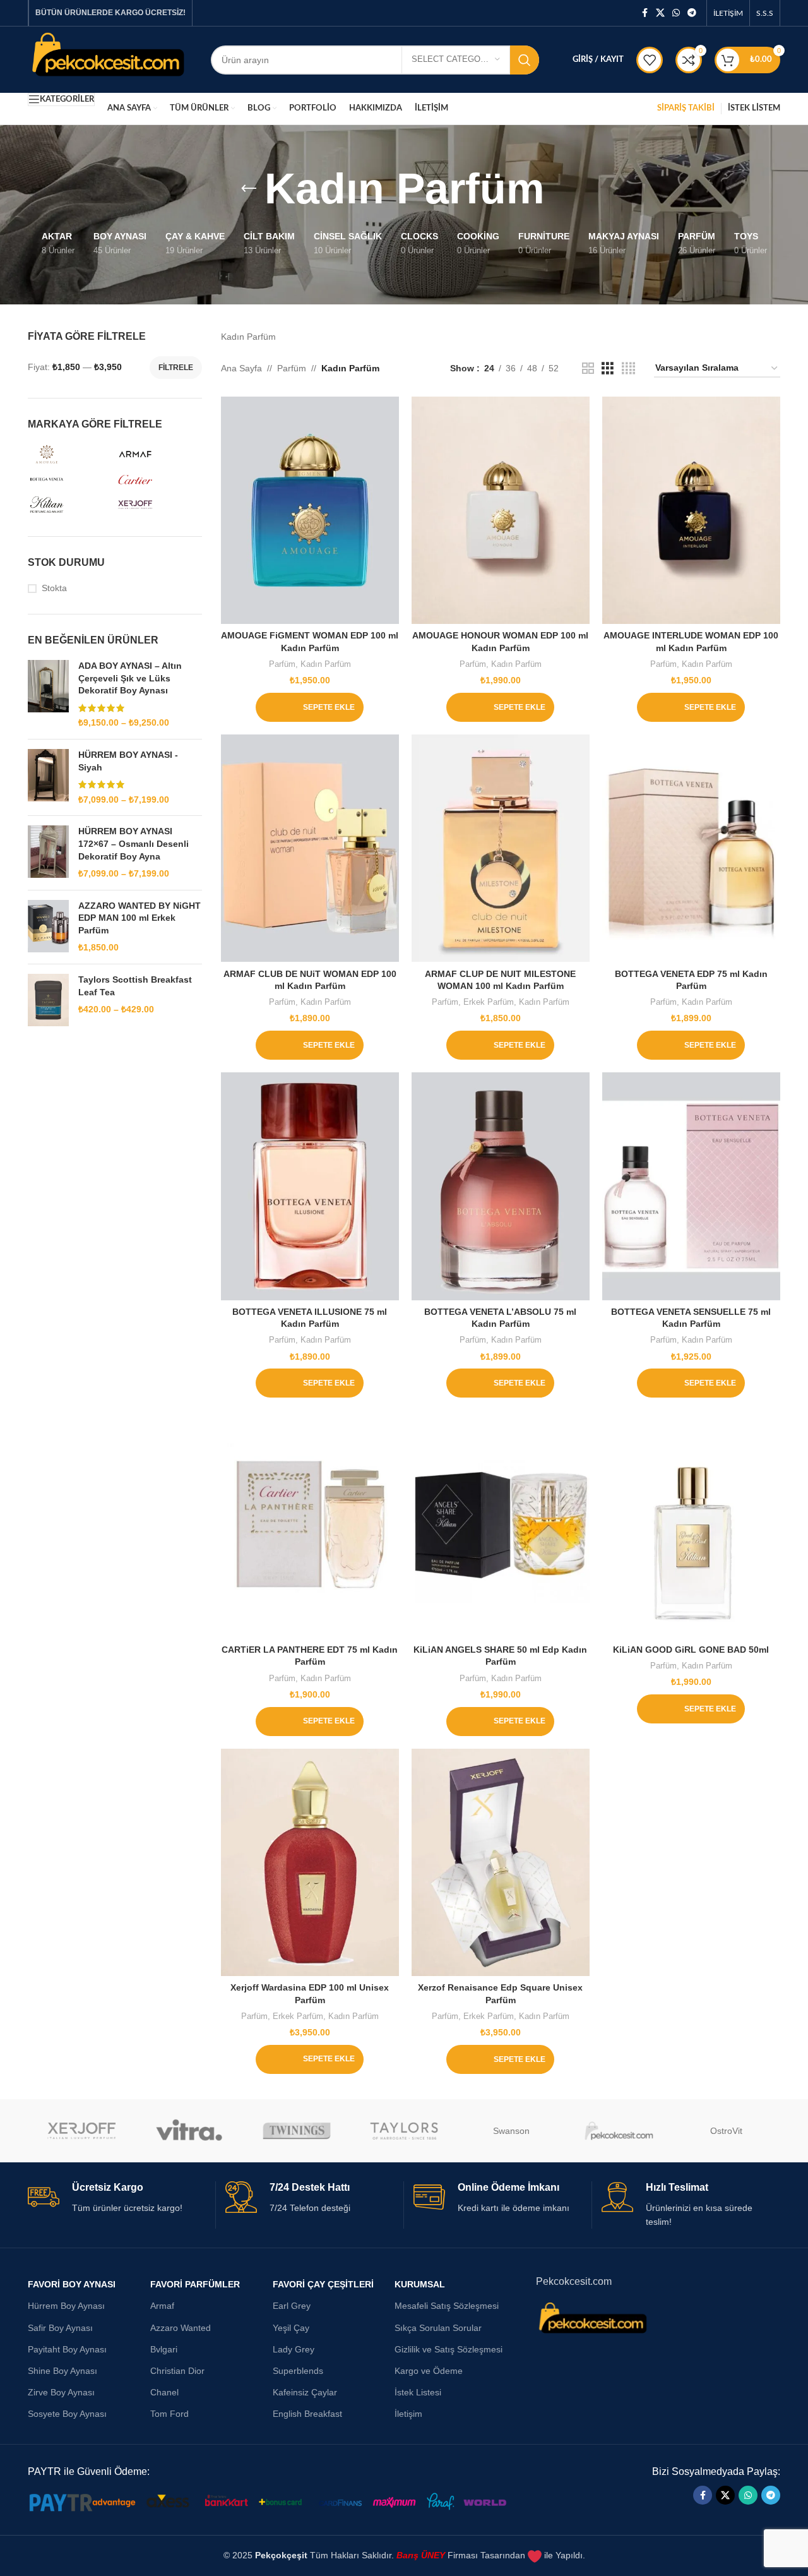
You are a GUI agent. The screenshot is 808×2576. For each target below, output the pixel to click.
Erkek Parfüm (489, 1002)
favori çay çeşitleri (323, 2284)
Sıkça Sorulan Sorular (438, 2328)
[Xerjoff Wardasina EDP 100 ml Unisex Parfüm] (310, 1862)
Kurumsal (420, 2284)
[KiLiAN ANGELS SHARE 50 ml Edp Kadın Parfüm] (501, 1524)
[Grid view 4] (628, 368)
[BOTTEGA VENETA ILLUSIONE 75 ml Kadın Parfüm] (310, 1186)
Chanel (164, 2392)
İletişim (408, 2414)
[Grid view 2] (588, 368)
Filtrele (176, 368)
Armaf (162, 2306)
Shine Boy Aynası (62, 2371)
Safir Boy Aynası (60, 2328)
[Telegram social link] (692, 13)
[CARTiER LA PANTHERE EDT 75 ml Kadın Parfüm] (310, 1524)
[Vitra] (189, 2131)
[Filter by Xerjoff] (157, 505)
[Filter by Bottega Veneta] (69, 479)
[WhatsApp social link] (676, 13)
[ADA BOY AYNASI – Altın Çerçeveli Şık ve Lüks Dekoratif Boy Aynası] (48, 695)
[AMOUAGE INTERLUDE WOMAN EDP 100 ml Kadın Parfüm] (691, 510)
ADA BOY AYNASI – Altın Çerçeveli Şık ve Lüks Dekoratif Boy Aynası (130, 678)
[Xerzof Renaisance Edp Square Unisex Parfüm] (501, 1862)
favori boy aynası (72, 2284)
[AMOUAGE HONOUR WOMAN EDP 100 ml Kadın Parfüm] (501, 510)
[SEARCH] (525, 60)
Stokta (54, 588)
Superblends (298, 2371)
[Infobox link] (117, 2198)
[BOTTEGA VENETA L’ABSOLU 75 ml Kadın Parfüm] (501, 1186)
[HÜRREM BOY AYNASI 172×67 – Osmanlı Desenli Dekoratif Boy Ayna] (48, 853)
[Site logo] (110, 59)
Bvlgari (164, 2349)
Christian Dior (177, 2371)
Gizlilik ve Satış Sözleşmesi (449, 2349)
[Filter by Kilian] (69, 505)
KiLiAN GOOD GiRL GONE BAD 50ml (691, 1650)
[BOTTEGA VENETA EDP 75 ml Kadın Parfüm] (691, 848)
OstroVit (726, 2131)
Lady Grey (294, 2349)
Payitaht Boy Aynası (67, 2349)
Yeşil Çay (291, 2328)
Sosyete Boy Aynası (67, 2414)
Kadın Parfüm (326, 664)
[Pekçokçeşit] (619, 2131)
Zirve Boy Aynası (61, 2392)
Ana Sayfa (241, 368)
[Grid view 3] (608, 368)
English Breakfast (307, 2414)
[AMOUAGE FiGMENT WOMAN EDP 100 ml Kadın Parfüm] (310, 510)
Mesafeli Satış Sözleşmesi (447, 2306)
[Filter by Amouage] (69, 454)
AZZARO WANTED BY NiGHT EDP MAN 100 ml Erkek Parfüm (140, 918)
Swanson (511, 2131)
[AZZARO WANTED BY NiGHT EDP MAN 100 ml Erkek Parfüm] (48, 927)
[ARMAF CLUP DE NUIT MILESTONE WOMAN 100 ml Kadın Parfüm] (501, 848)
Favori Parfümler (195, 2284)
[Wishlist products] (650, 60)
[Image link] (274, 2502)
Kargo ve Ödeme (429, 2371)
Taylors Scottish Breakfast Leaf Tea (135, 986)
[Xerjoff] (81, 2131)
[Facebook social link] (645, 13)
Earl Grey (292, 2306)
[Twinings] (297, 2131)
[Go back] (249, 189)
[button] (310, 707)
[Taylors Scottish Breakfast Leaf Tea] (48, 1000)
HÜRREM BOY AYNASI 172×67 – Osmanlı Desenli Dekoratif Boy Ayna (134, 843)
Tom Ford (169, 2414)
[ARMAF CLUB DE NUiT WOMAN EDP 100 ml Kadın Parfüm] (310, 848)
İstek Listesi (418, 2392)
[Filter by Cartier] (157, 479)
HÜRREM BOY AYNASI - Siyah (128, 761)
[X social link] (660, 13)
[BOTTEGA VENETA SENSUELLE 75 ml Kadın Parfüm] (691, 1186)
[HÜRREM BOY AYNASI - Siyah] (48, 777)
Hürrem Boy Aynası (66, 2306)
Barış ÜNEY (421, 2555)
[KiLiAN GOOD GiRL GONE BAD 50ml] (691, 1524)
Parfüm (292, 368)
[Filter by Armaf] (157, 454)
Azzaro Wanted (181, 2328)
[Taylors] (404, 2131)
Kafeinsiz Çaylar (305, 2392)
